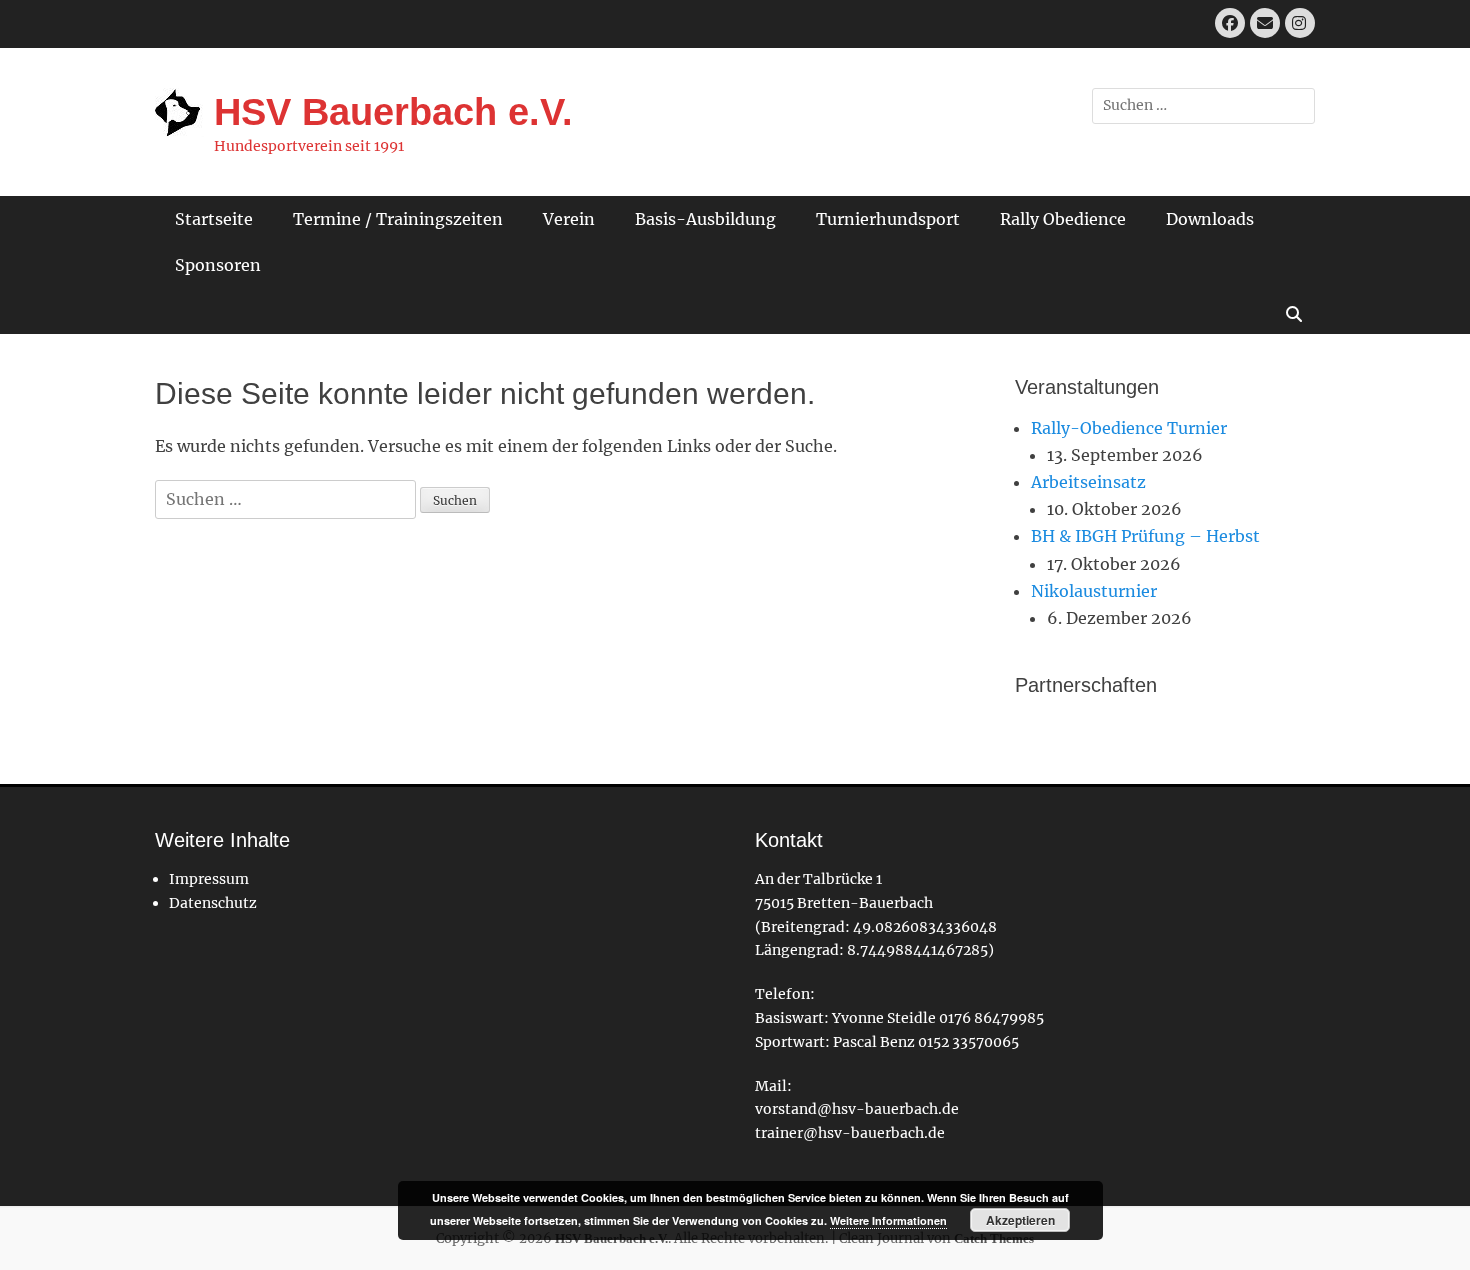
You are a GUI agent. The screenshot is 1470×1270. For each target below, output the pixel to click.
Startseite (214, 219)
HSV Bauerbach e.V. (393, 112)
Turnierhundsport (888, 219)
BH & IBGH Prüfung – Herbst (1145, 536)
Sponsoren (218, 265)
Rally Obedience (1063, 219)
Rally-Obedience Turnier (1129, 428)
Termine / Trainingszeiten (398, 219)
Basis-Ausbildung (705, 219)
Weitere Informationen (888, 1220)
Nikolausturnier (1094, 591)
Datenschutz (213, 903)
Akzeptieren (1020, 1220)
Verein (569, 219)
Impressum (209, 879)
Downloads (1210, 219)
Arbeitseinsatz (1088, 482)
